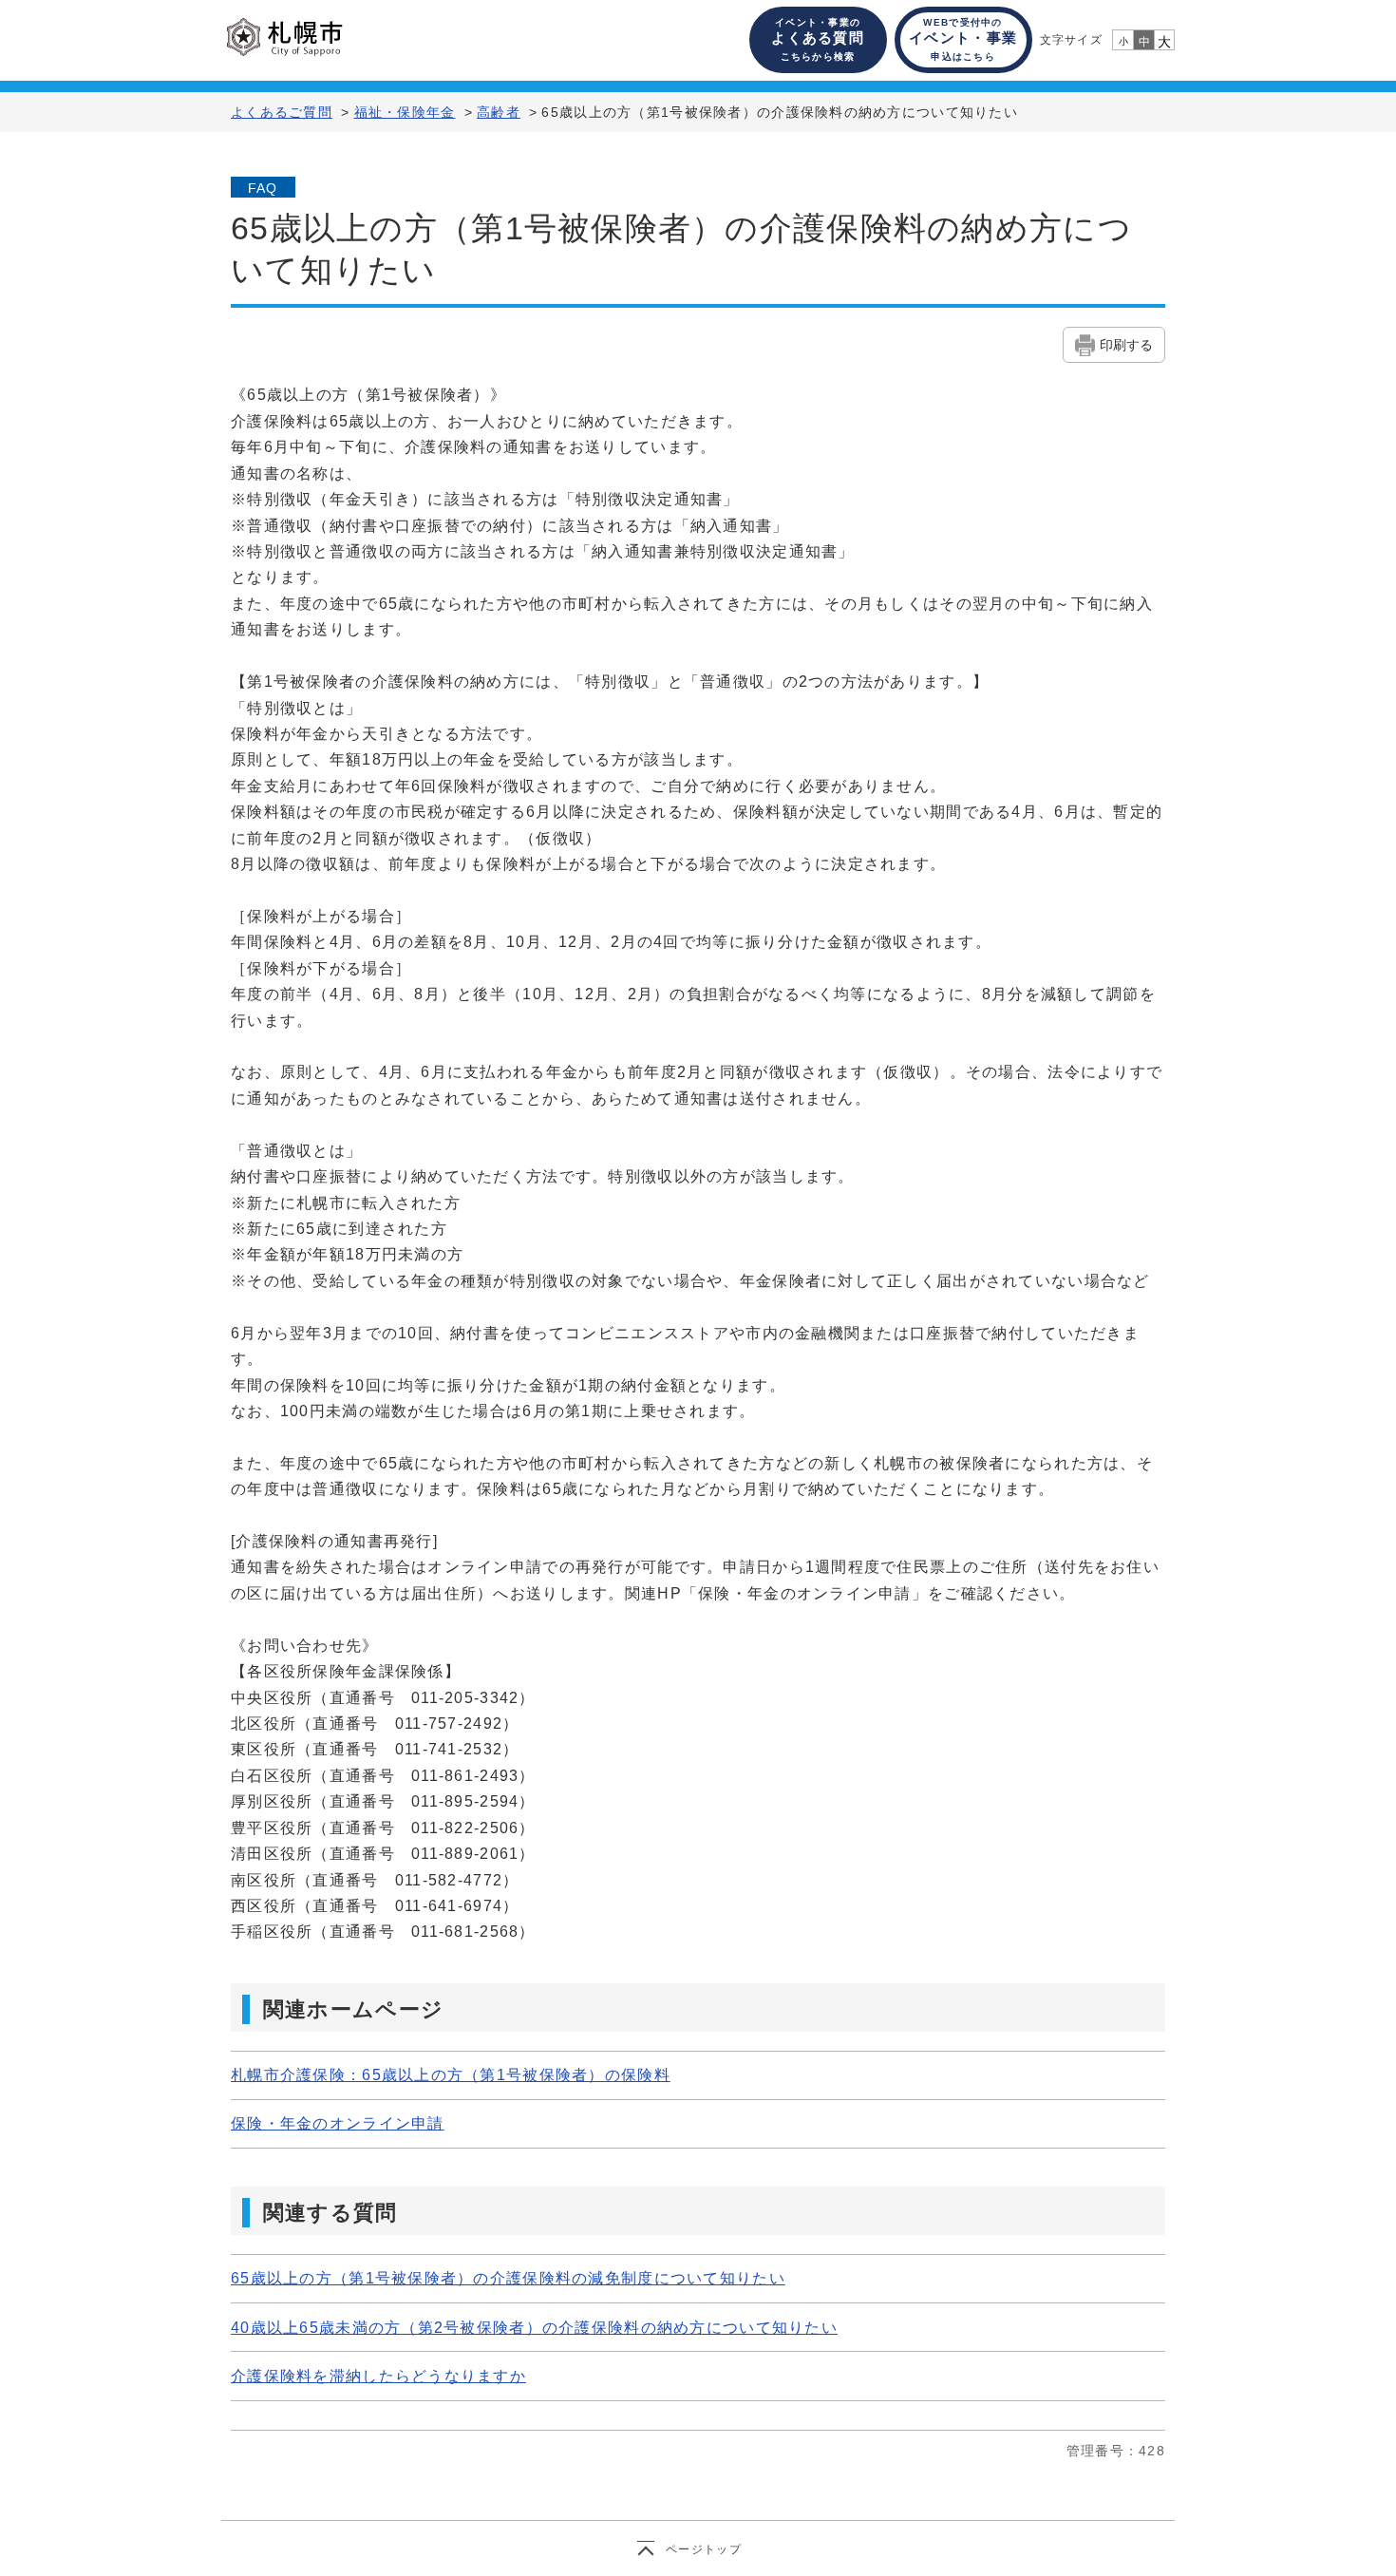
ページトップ (704, 2549)
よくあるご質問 (282, 112)
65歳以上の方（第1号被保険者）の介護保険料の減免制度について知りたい (508, 2278)
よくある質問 (818, 39)
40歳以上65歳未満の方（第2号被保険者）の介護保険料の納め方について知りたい (534, 2328)
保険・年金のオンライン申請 (338, 2123)
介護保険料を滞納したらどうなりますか (378, 2376)
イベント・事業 (963, 39)
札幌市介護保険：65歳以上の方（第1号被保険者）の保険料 (451, 2075)
